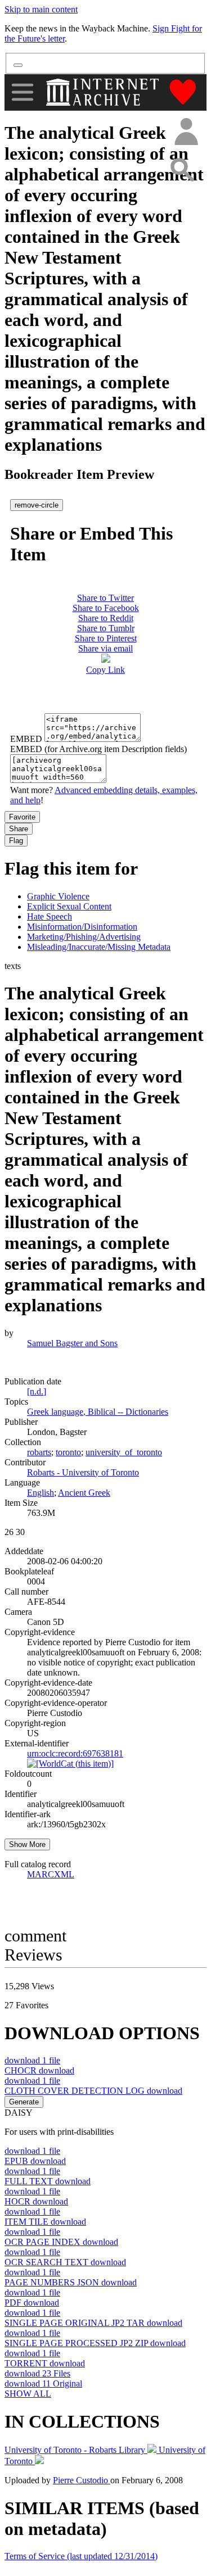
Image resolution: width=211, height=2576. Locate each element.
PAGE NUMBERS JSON (71, 2282)
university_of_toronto (124, 1452)
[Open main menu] (23, 92)
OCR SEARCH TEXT (65, 2262)
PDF (32, 2303)
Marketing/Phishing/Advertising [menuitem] (84, 937)
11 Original (43, 2383)
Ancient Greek (84, 1493)
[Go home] (104, 92)
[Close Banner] (18, 65)
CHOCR (39, 2070)
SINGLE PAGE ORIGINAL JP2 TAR (93, 2323)
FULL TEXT (48, 2181)
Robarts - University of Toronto (83, 1472)
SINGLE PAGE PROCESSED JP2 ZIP (95, 2343)
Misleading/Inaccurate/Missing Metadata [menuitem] (99, 947)
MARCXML (51, 1874)
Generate (24, 2102)
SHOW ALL (28, 2394)
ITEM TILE (45, 2222)
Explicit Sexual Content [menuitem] (69, 906)
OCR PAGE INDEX (61, 2242)
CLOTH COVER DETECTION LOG (93, 2091)
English (41, 1493)
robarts (39, 1452)
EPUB (35, 2161)
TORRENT (45, 2363)
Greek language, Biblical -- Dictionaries (98, 1412)
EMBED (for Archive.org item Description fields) (98, 749)
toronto (68, 1452)
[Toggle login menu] (186, 132)
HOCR (36, 2201)
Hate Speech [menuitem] (50, 916)
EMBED (26, 739)
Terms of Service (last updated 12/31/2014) (81, 2556)
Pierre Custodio (82, 2480)
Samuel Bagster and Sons (72, 1343)
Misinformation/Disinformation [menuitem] (82, 927)
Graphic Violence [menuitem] (58, 896)
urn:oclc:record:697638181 (75, 1753)
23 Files (37, 2373)
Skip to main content (41, 9)
